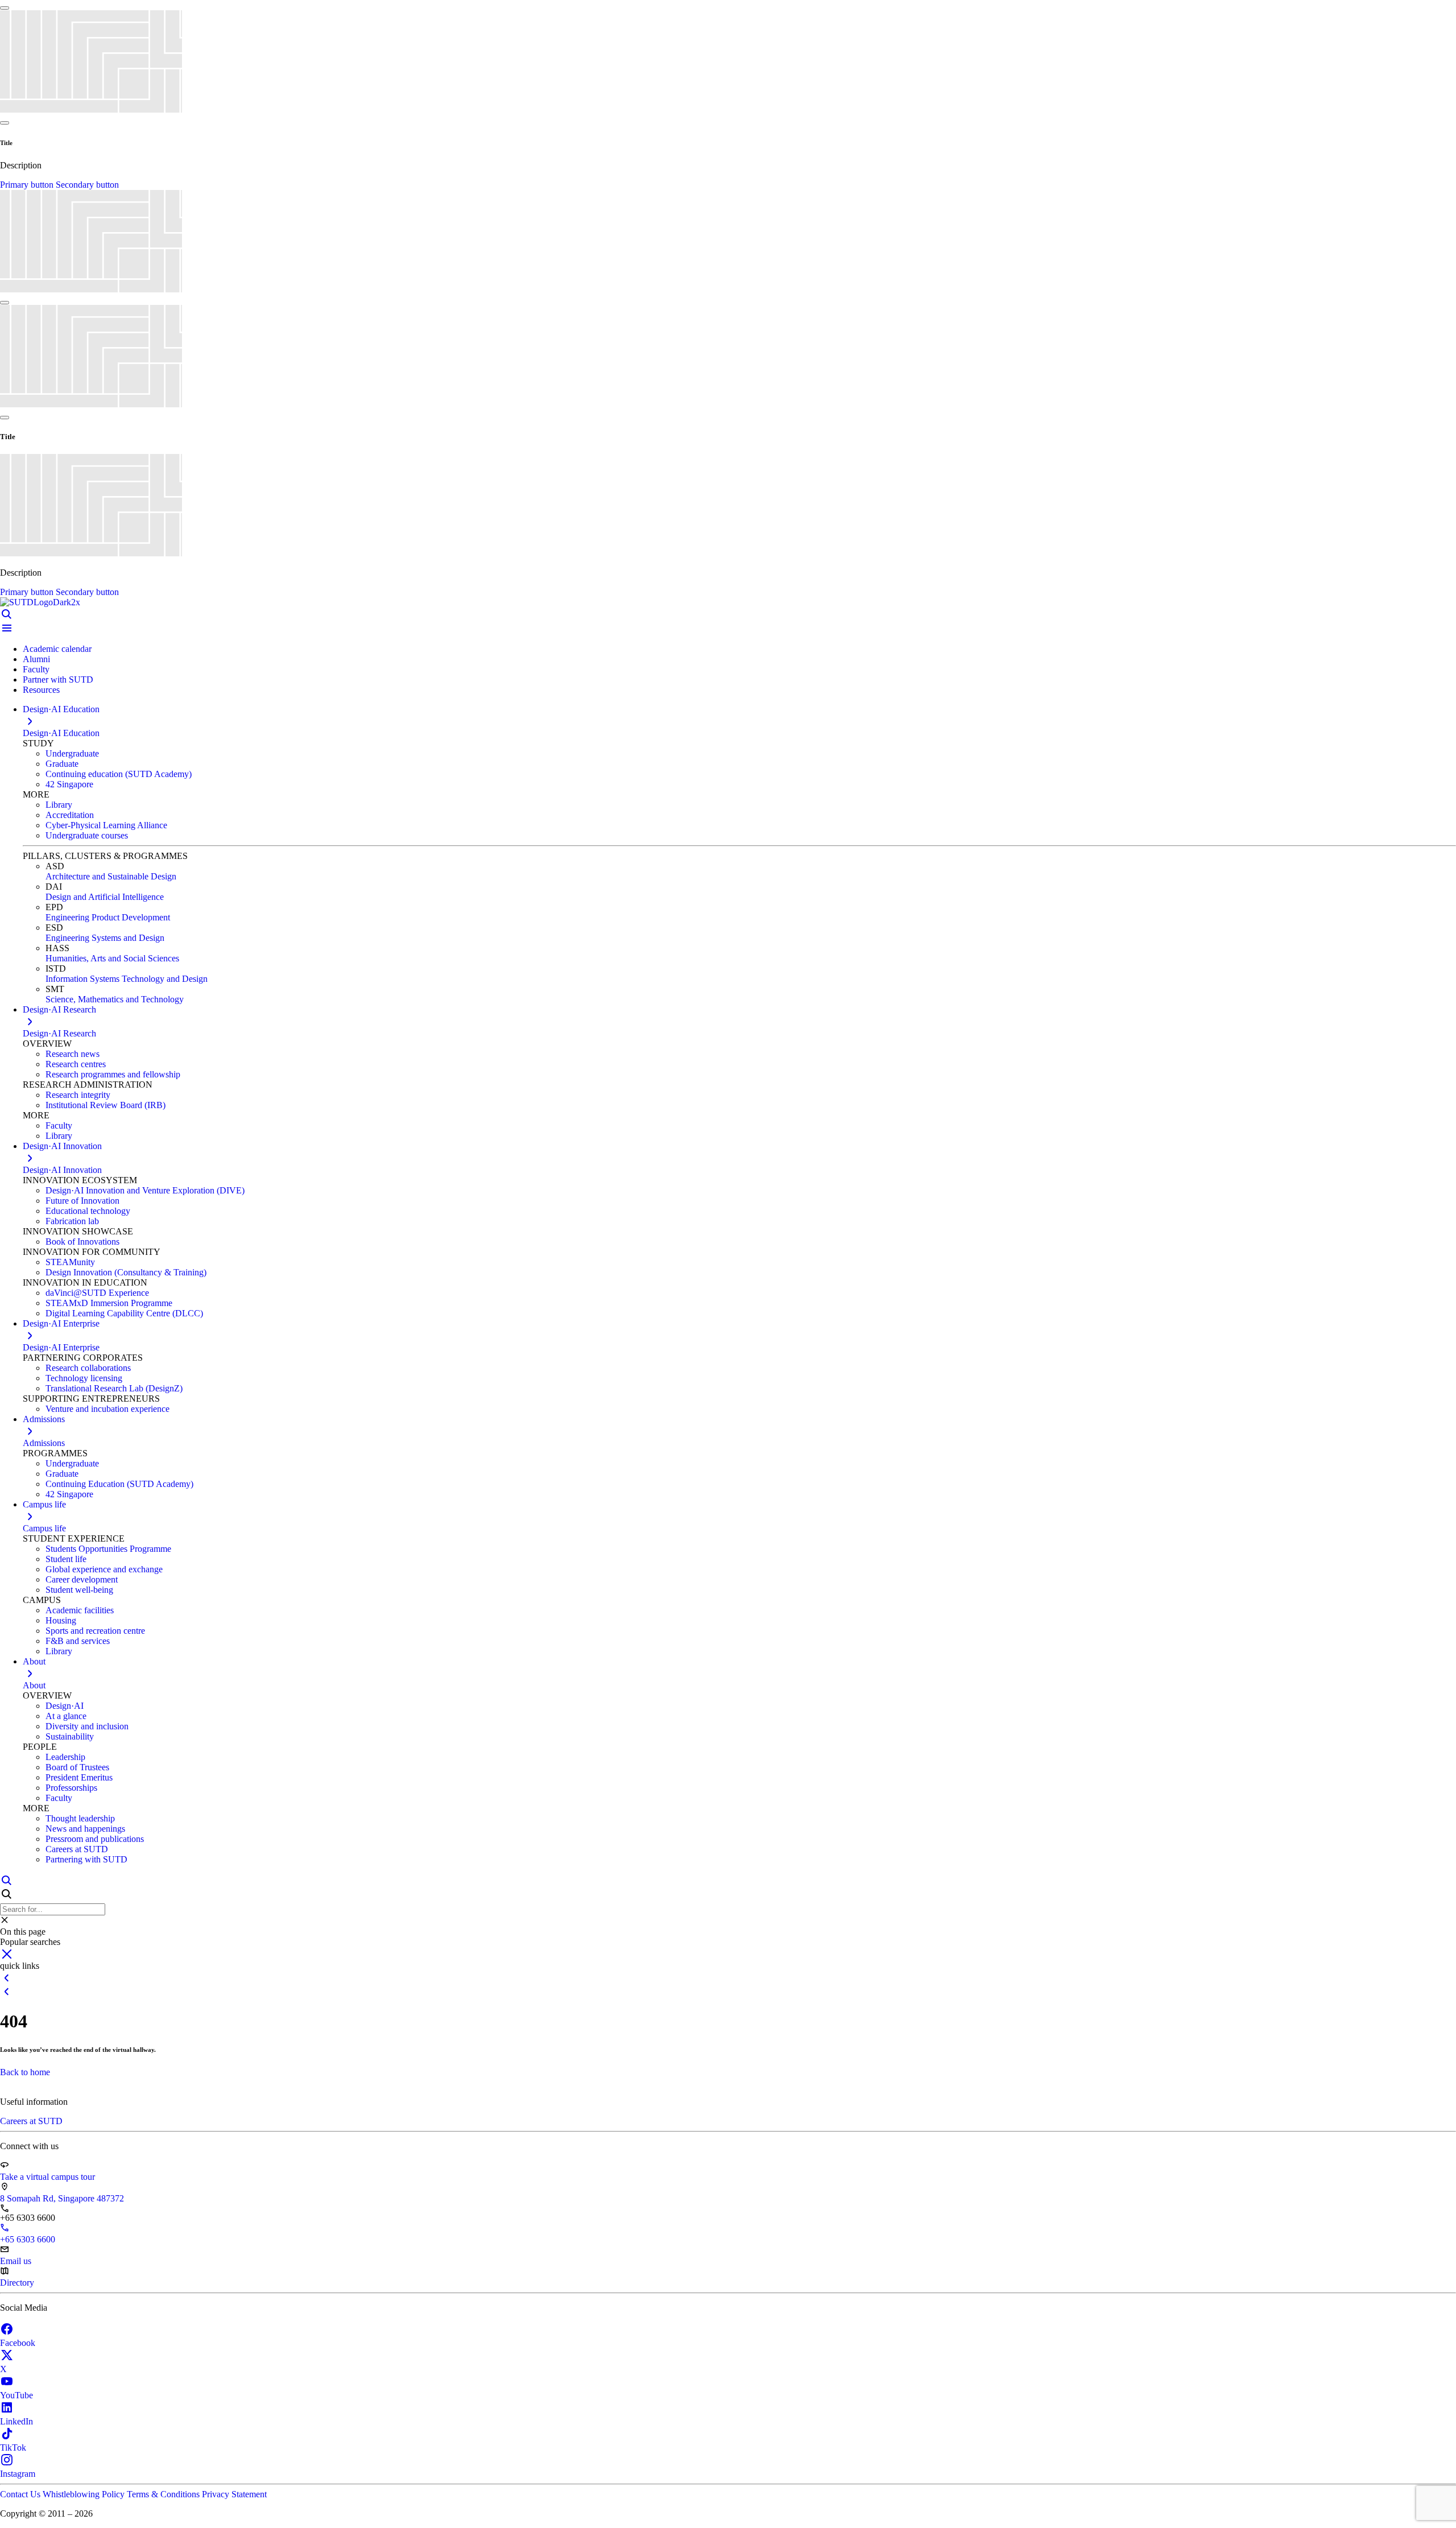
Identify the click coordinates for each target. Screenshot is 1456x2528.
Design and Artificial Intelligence (105, 897)
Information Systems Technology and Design (127, 979)
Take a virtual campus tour (47, 2177)
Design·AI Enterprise (61, 1347)
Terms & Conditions (164, 2494)
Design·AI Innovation (62, 1170)
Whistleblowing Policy (85, 2494)
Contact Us (21, 2494)
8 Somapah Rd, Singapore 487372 (62, 2198)
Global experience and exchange (104, 1569)
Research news (73, 1054)
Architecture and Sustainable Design (111, 876)
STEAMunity (70, 1262)
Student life (66, 1559)
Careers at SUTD (77, 1849)
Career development (82, 1579)
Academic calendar (57, 649)
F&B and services (78, 1641)
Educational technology (88, 1211)
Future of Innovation (82, 1201)
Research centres (76, 1064)
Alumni (36, 659)
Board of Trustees (77, 1767)
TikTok (13, 2448)
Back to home (25, 2072)
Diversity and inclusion (87, 1726)
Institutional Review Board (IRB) (106, 1105)
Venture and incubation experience (107, 1409)
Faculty (36, 669)
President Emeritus (79, 1777)
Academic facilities (80, 1610)
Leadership (65, 1757)
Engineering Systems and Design (105, 938)
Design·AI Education (61, 733)
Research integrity (78, 1095)
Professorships (71, 1788)
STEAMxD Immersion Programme (109, 1303)
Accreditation (70, 815)
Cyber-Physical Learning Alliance (106, 825)
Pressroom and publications (95, 1839)
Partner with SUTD (58, 679)
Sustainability (70, 1736)
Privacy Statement (234, 2494)
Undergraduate (72, 753)
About (34, 1685)
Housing (61, 1620)
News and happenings (85, 1829)
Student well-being (79, 1590)
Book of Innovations (82, 1242)
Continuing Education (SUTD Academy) (119, 1484)
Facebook (18, 2343)
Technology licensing (84, 1378)
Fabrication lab (72, 1221)
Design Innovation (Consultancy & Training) (126, 1272)
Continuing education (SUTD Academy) (119, 774)
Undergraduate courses (87, 835)
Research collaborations (88, 1368)
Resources (41, 690)
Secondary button (87, 185)
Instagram (18, 2474)
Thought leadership (80, 1818)
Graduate (62, 764)
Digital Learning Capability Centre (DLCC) (124, 1313)
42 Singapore (69, 784)
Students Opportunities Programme (108, 1549)
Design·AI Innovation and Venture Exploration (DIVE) (145, 1190)
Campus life (44, 1528)
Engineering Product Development (108, 917)
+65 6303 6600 (28, 2239)
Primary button (28, 185)
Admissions (44, 1443)
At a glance (66, 1716)
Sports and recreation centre (95, 1631)
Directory (17, 2283)
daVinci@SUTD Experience (97, 1293)
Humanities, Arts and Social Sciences (112, 958)
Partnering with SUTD (86, 1859)
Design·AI (65, 1706)
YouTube (16, 2395)
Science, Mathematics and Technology (115, 999)
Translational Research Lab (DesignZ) (114, 1388)
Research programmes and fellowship (113, 1074)
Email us (16, 2261)
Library (59, 805)
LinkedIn (16, 2421)
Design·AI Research (59, 1033)
